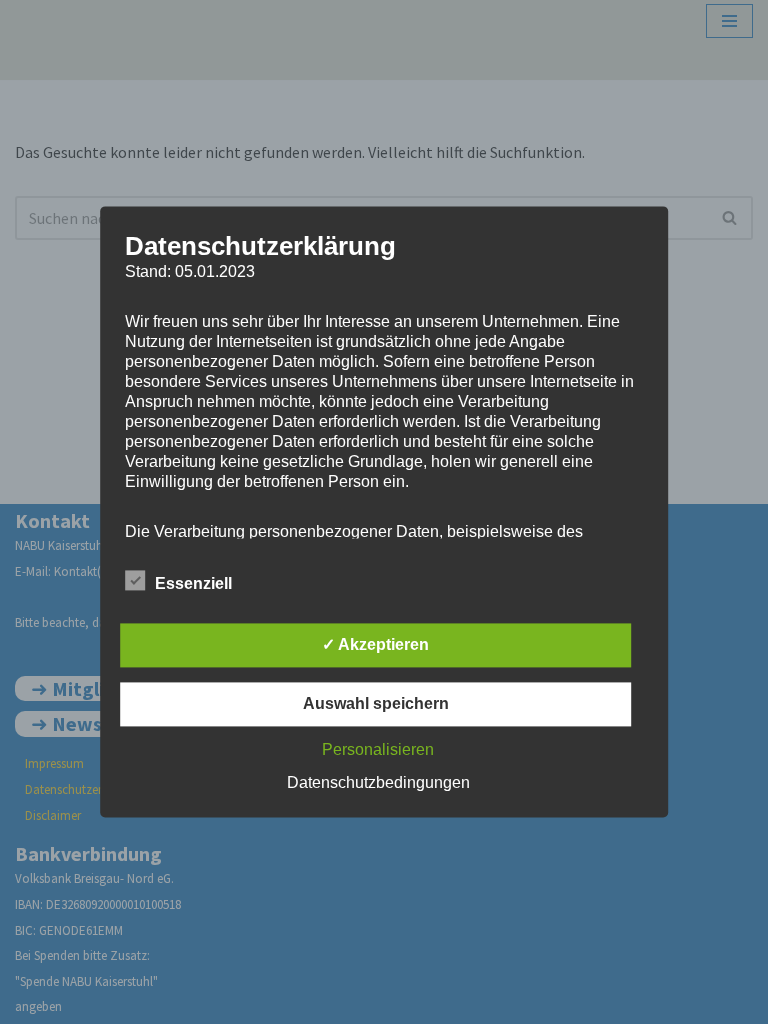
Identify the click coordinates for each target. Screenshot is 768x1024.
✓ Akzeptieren (375, 645)
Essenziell (193, 584)
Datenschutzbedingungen (378, 783)
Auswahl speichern (376, 704)
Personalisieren (378, 750)
